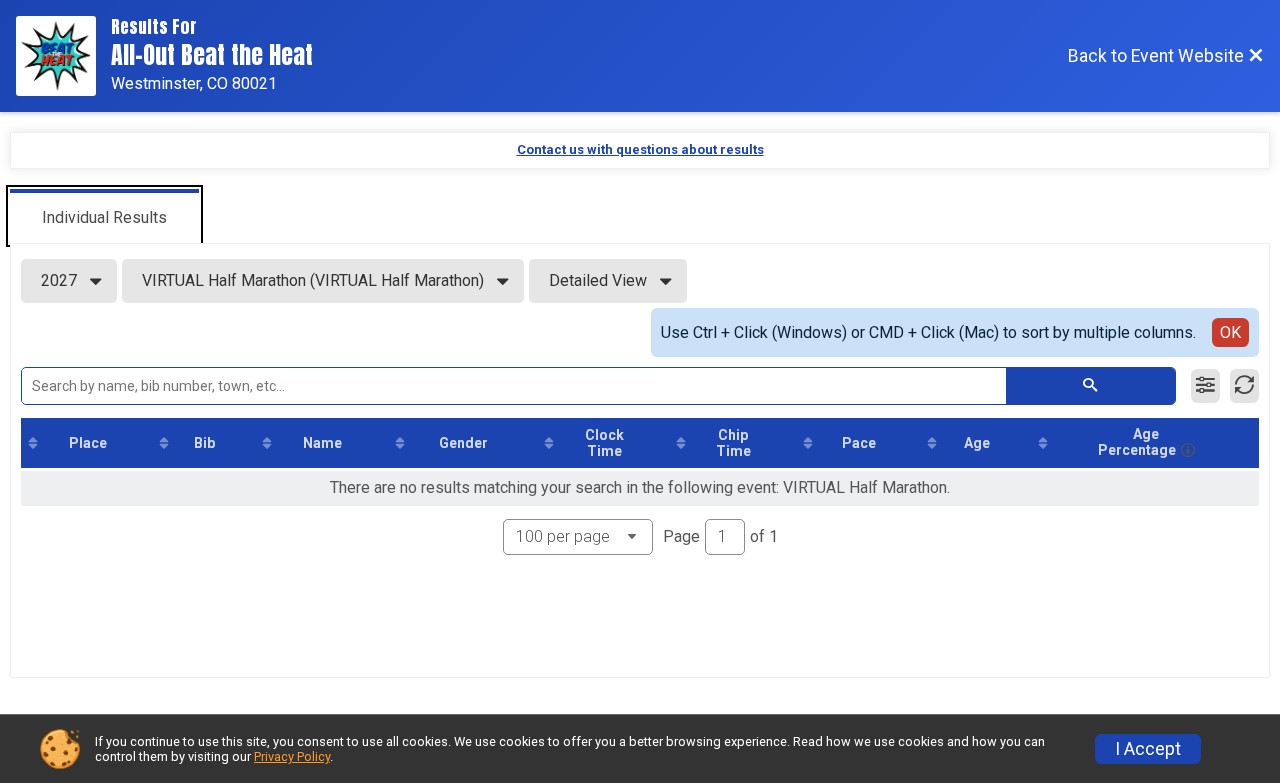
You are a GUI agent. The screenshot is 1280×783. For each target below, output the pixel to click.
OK (1230, 332)
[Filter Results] (1205, 386)
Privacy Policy (292, 756)
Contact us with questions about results (640, 149)
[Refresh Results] (1244, 386)
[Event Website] (63, 56)
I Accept (1148, 749)
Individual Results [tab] (104, 217)
